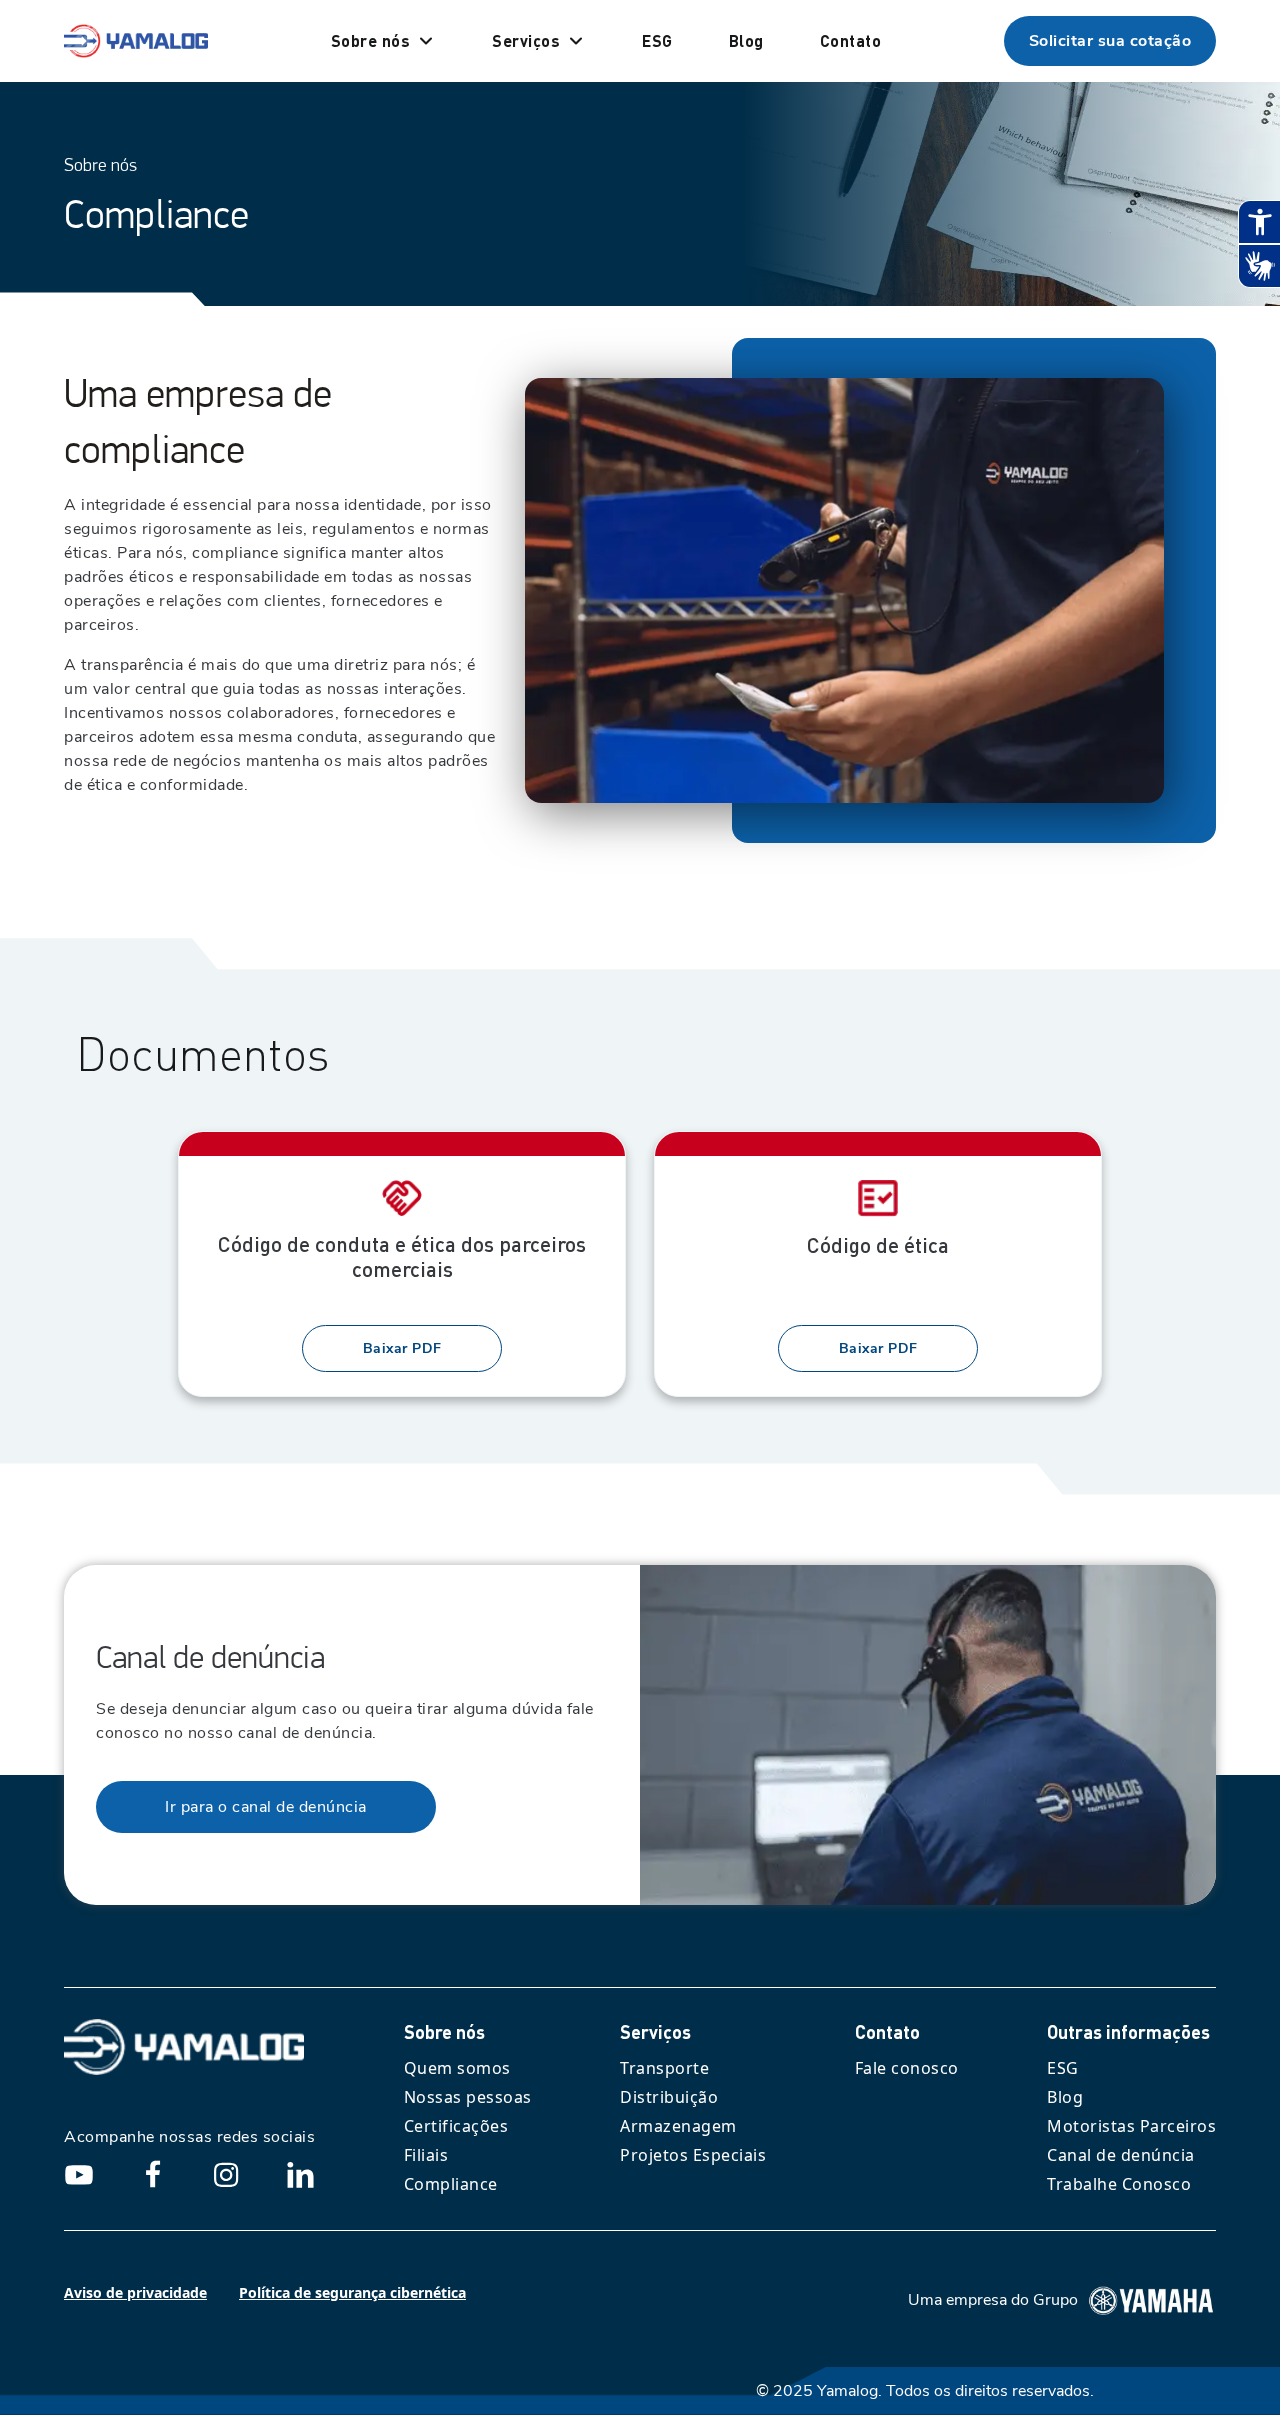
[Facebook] (153, 2174)
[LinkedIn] (300, 2174)
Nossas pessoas (468, 2097)
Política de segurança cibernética (352, 2292)
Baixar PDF (402, 1348)
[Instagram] (226, 2174)
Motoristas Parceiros (1131, 2126)
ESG (1063, 2068)
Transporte (664, 2068)
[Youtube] (79, 2174)
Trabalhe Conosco (1119, 2184)
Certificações (456, 2126)
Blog (1065, 2097)
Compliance (451, 2184)
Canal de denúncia (1121, 2155)
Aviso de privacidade (135, 2292)
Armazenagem (678, 2126)
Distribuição (669, 2097)
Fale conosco (907, 2068)
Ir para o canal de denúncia (266, 1807)
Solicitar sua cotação (1110, 41)
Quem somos (457, 2068)
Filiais (426, 2155)
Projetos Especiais (693, 2155)
